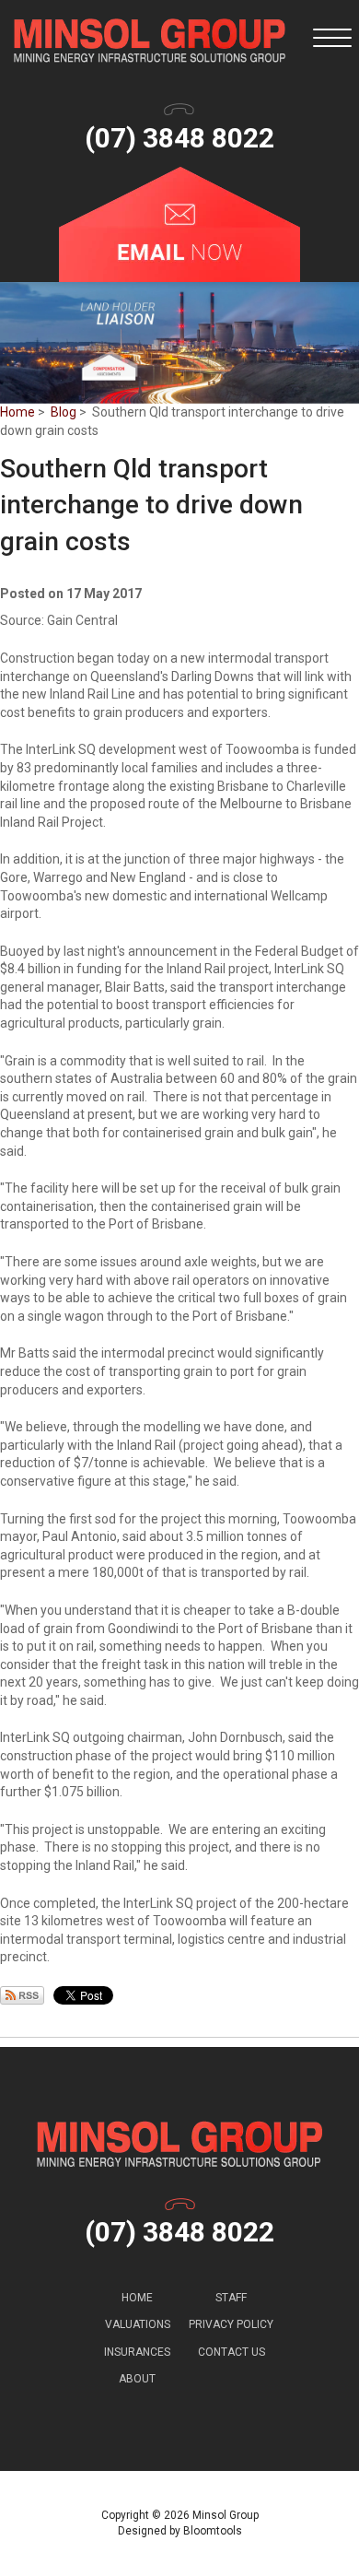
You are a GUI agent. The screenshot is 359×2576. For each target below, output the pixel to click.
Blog (64, 412)
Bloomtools (213, 2531)
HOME (137, 2298)
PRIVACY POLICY (231, 2324)
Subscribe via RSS (22, 1995)
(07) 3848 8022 (179, 138)
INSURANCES (137, 2352)
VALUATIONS (138, 2324)
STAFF (231, 2298)
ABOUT (137, 2379)
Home (17, 412)
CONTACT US (232, 2352)
